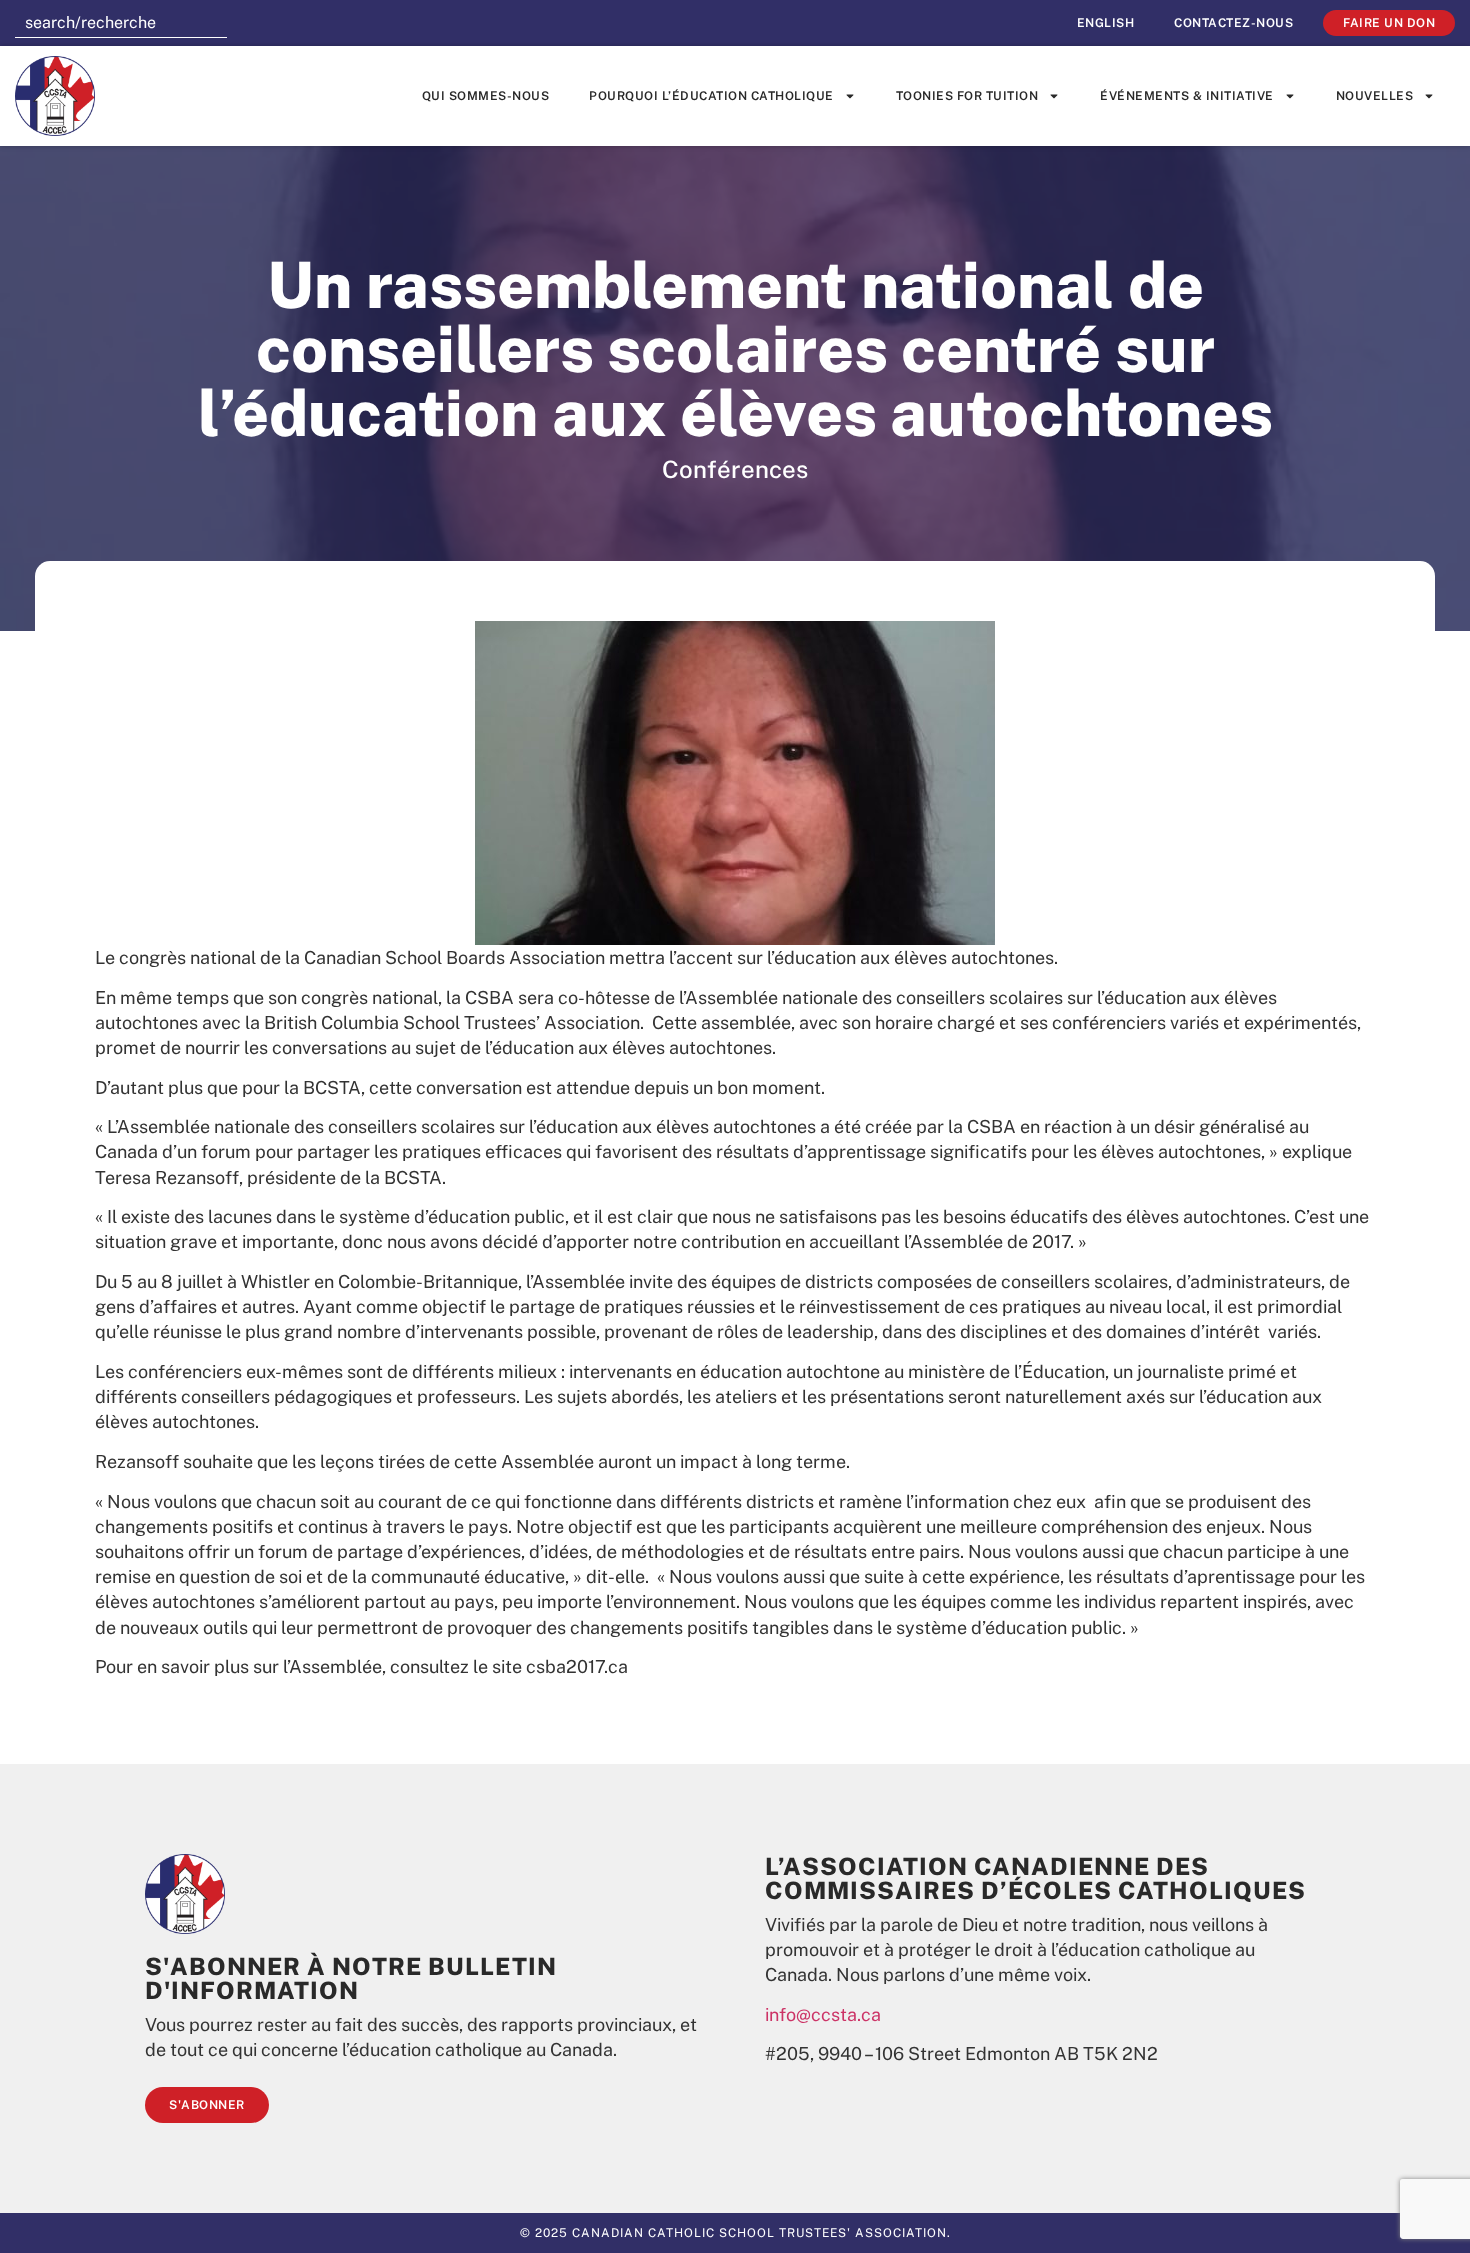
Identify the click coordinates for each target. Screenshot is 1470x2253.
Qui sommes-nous (486, 96)
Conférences (735, 469)
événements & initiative (1187, 96)
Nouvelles (1375, 96)
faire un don (1389, 23)
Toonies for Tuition (967, 96)
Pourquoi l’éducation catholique (711, 96)
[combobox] (121, 23)
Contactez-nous (1233, 23)
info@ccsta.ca (823, 2014)
